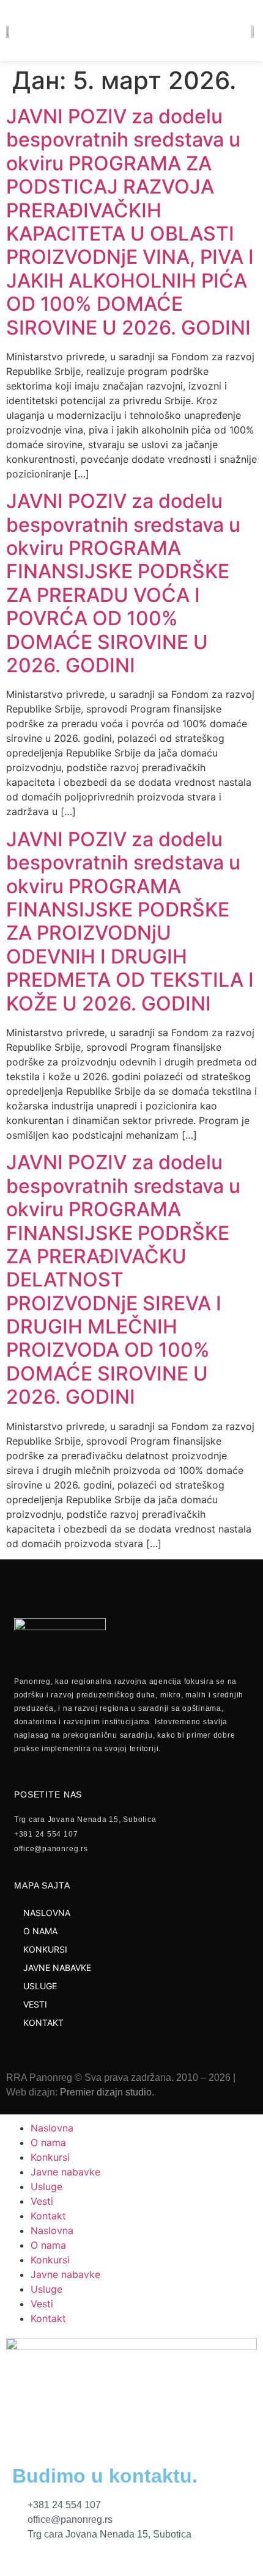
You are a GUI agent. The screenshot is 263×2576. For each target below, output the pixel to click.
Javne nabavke (65, 2172)
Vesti (42, 2201)
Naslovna (52, 2128)
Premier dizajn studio (106, 2092)
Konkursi (50, 2157)
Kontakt (48, 2216)
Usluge (46, 2186)
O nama (48, 2142)
